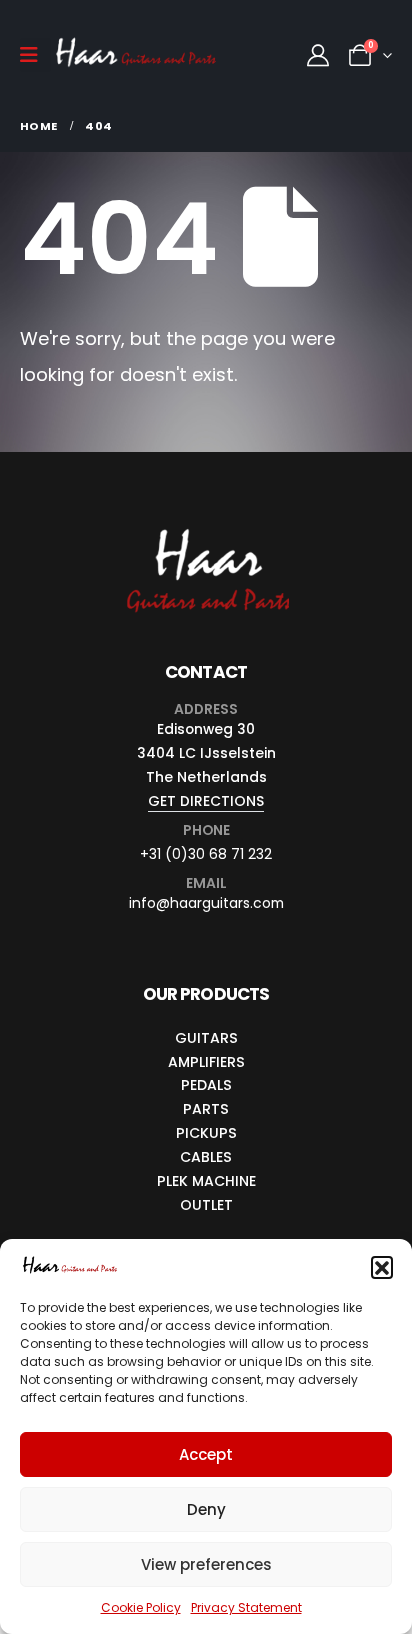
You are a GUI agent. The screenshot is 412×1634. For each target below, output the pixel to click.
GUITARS (206, 1038)
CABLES (206, 1157)
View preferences (206, 1564)
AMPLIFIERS (206, 1062)
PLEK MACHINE (206, 1181)
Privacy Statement (246, 1607)
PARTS (206, 1109)
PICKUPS (206, 1133)
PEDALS (206, 1085)
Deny (206, 1509)
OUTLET (206, 1205)
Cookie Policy (141, 1607)
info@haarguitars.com (206, 903)
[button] (382, 1267)
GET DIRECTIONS (206, 801)
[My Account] (318, 55)
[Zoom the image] (206, 529)
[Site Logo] (136, 55)
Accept (206, 1454)
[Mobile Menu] (35, 55)
